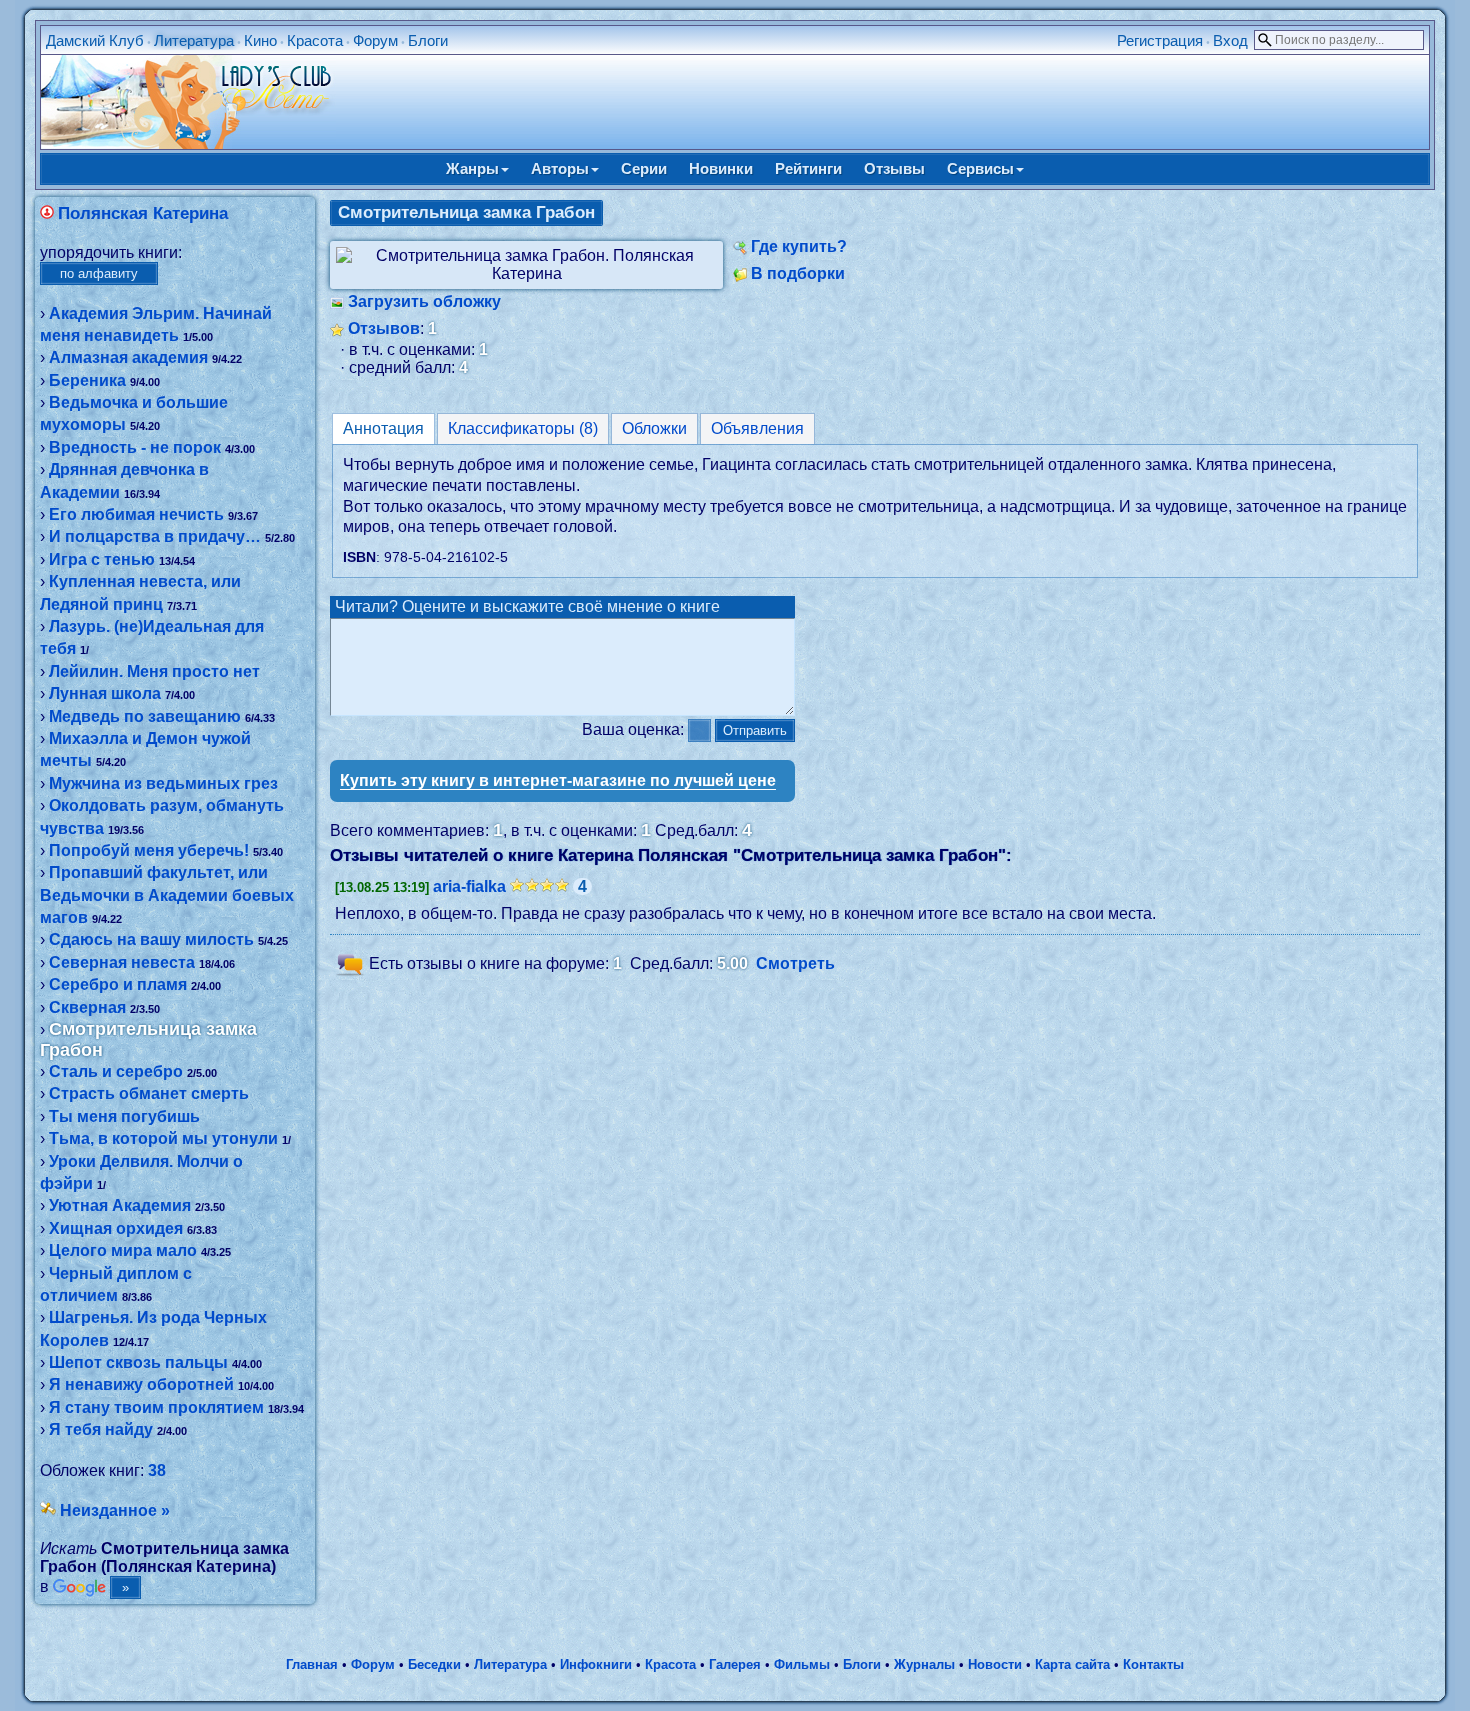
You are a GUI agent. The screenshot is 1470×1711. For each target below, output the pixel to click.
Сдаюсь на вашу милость (151, 939)
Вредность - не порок (135, 447)
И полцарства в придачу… (155, 536)
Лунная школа (105, 693)
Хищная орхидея (116, 1228)
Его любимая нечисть (136, 514)
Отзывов (384, 328)
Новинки (721, 168)
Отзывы (894, 168)
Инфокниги (596, 1664)
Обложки (654, 428)
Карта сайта (1072, 1664)
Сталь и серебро (116, 1071)
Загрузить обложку (424, 301)
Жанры (472, 168)
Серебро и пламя (118, 984)
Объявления (757, 428)
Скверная (87, 1007)
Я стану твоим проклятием (156, 1407)
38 (157, 1470)
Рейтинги (808, 168)
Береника (87, 380)
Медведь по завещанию (145, 716)
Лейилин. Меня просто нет (154, 671)
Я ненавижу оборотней (141, 1384)
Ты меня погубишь (124, 1116)
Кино (260, 40)
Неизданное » (115, 1510)
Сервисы (980, 168)
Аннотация (383, 428)
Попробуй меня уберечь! (149, 850)
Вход (1230, 40)
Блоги (428, 40)
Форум (375, 40)
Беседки (434, 1664)
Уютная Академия (120, 1205)
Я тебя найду (101, 1429)
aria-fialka (469, 886)
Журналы (924, 1664)
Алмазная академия (128, 357)
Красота (315, 40)
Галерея (735, 1664)
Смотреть (795, 964)
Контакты (1153, 1664)
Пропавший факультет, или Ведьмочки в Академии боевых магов (167, 895)
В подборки (798, 273)
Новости (995, 1664)
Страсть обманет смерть (149, 1093)
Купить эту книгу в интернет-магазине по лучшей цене (558, 780)
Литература (194, 40)
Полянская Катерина (143, 213)
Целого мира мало (123, 1250)
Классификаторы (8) (523, 428)
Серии (644, 168)
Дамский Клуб (95, 40)
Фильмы (802, 1664)
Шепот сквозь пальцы (138, 1362)
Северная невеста (122, 962)
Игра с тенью (102, 559)
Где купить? (799, 246)
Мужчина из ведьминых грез (163, 783)
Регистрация (1160, 40)
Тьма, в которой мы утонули (163, 1138)
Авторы (560, 168)
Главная (312, 1664)
